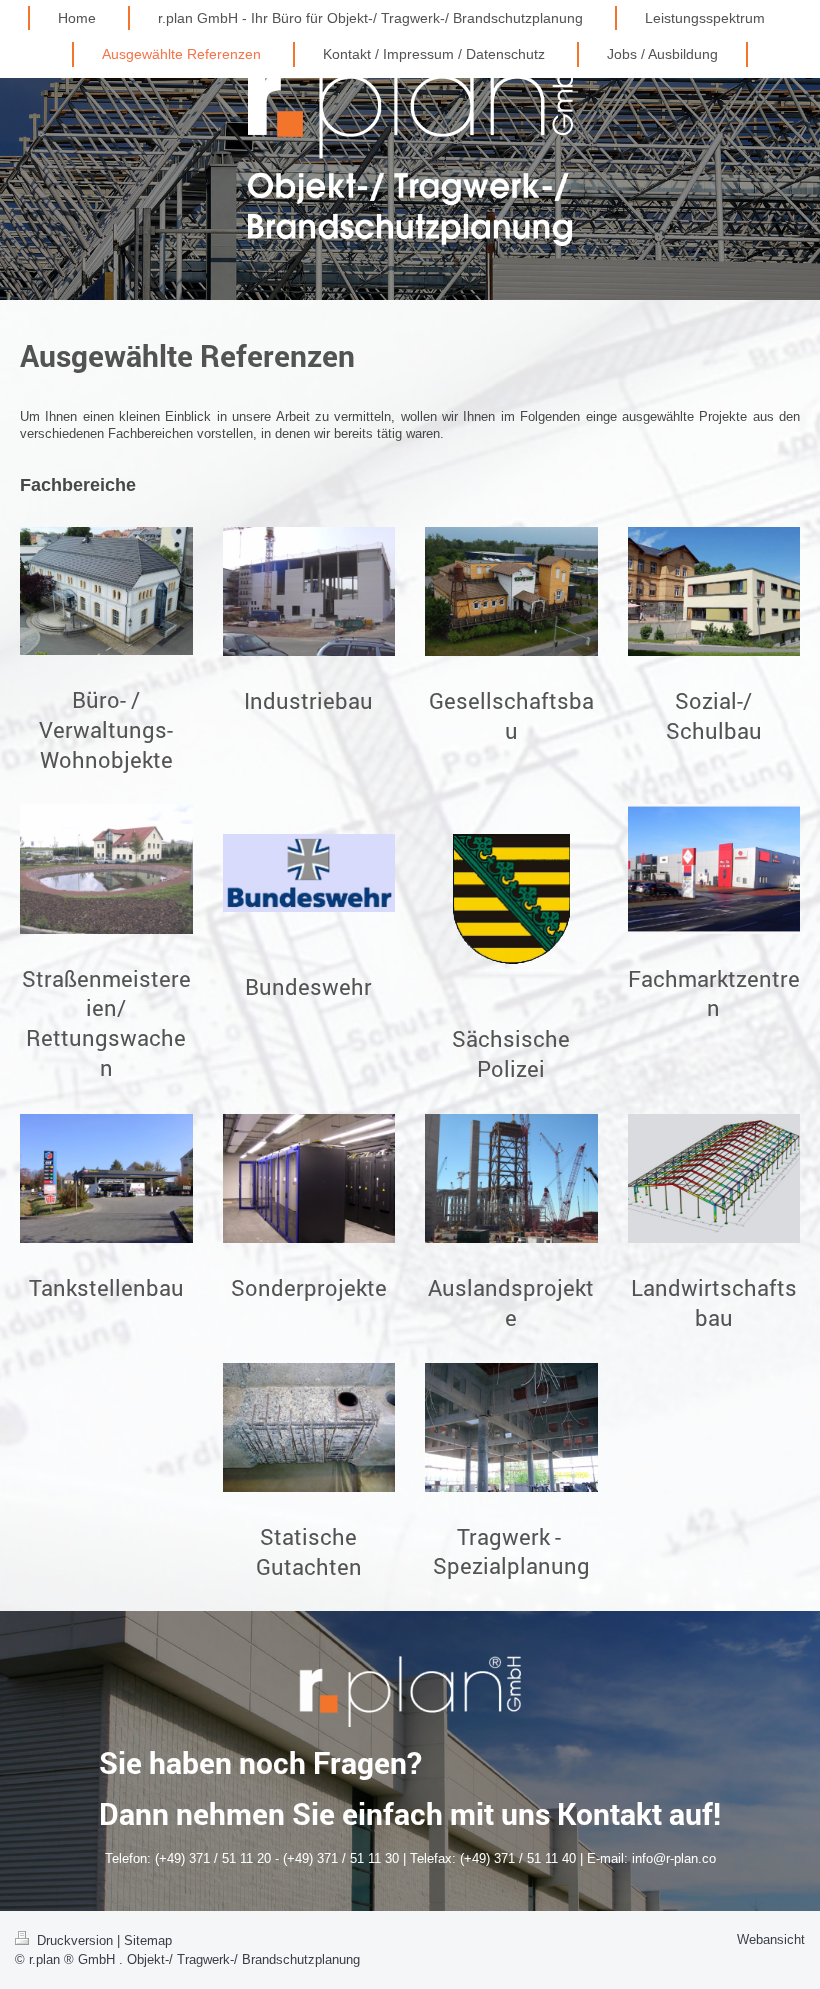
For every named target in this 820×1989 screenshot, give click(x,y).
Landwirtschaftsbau (714, 1302)
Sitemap (148, 1940)
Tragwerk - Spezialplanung (511, 1551)
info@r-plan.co (674, 1858)
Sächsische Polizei (511, 1053)
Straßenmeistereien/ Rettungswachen (106, 1023)
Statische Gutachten (309, 1551)
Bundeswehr (308, 986)
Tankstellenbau (106, 1287)
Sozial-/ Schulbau (714, 715)
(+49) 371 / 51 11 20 (213, 1858)
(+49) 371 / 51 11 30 (341, 1858)
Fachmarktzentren (714, 993)
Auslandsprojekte (511, 1302)
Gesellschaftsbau (511, 715)
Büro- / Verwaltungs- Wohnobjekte (106, 729)
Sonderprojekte (309, 1287)
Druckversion (75, 1940)
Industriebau (308, 700)
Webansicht (771, 1939)
